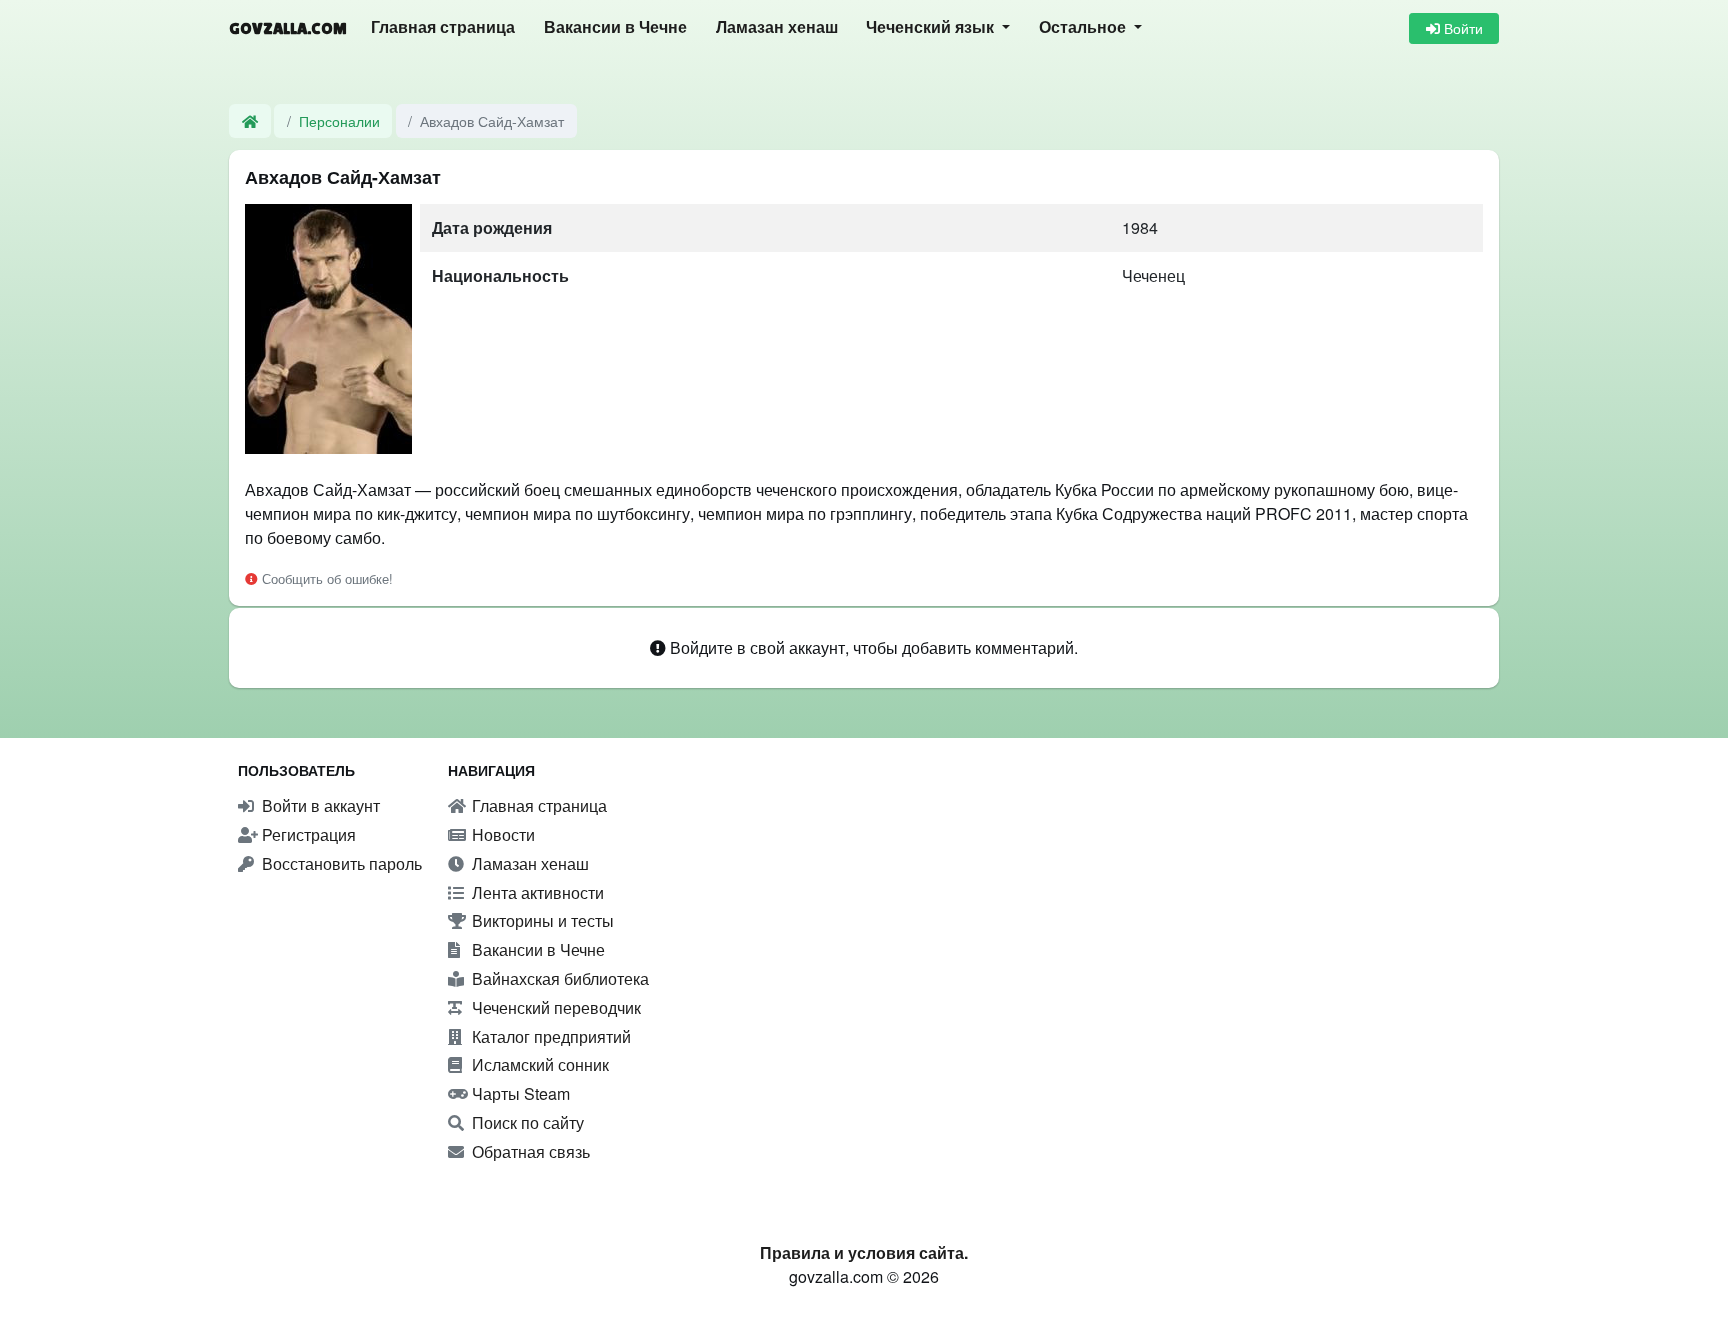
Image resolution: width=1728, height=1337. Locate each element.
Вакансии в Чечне (615, 27)
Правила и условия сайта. (864, 1252)
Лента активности (536, 892)
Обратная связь (529, 1151)
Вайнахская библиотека (558, 978)
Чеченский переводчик (554, 1007)
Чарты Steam (519, 1093)
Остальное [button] (1084, 27)
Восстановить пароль (340, 863)
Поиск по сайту (526, 1122)
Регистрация (307, 834)
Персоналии (339, 120)
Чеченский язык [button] (932, 27)
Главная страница (443, 27)
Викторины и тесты (541, 920)
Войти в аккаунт (319, 805)
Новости (501, 834)
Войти (1461, 28)
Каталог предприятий (549, 1036)
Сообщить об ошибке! (325, 578)
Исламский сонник (538, 1064)
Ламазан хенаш (777, 27)
